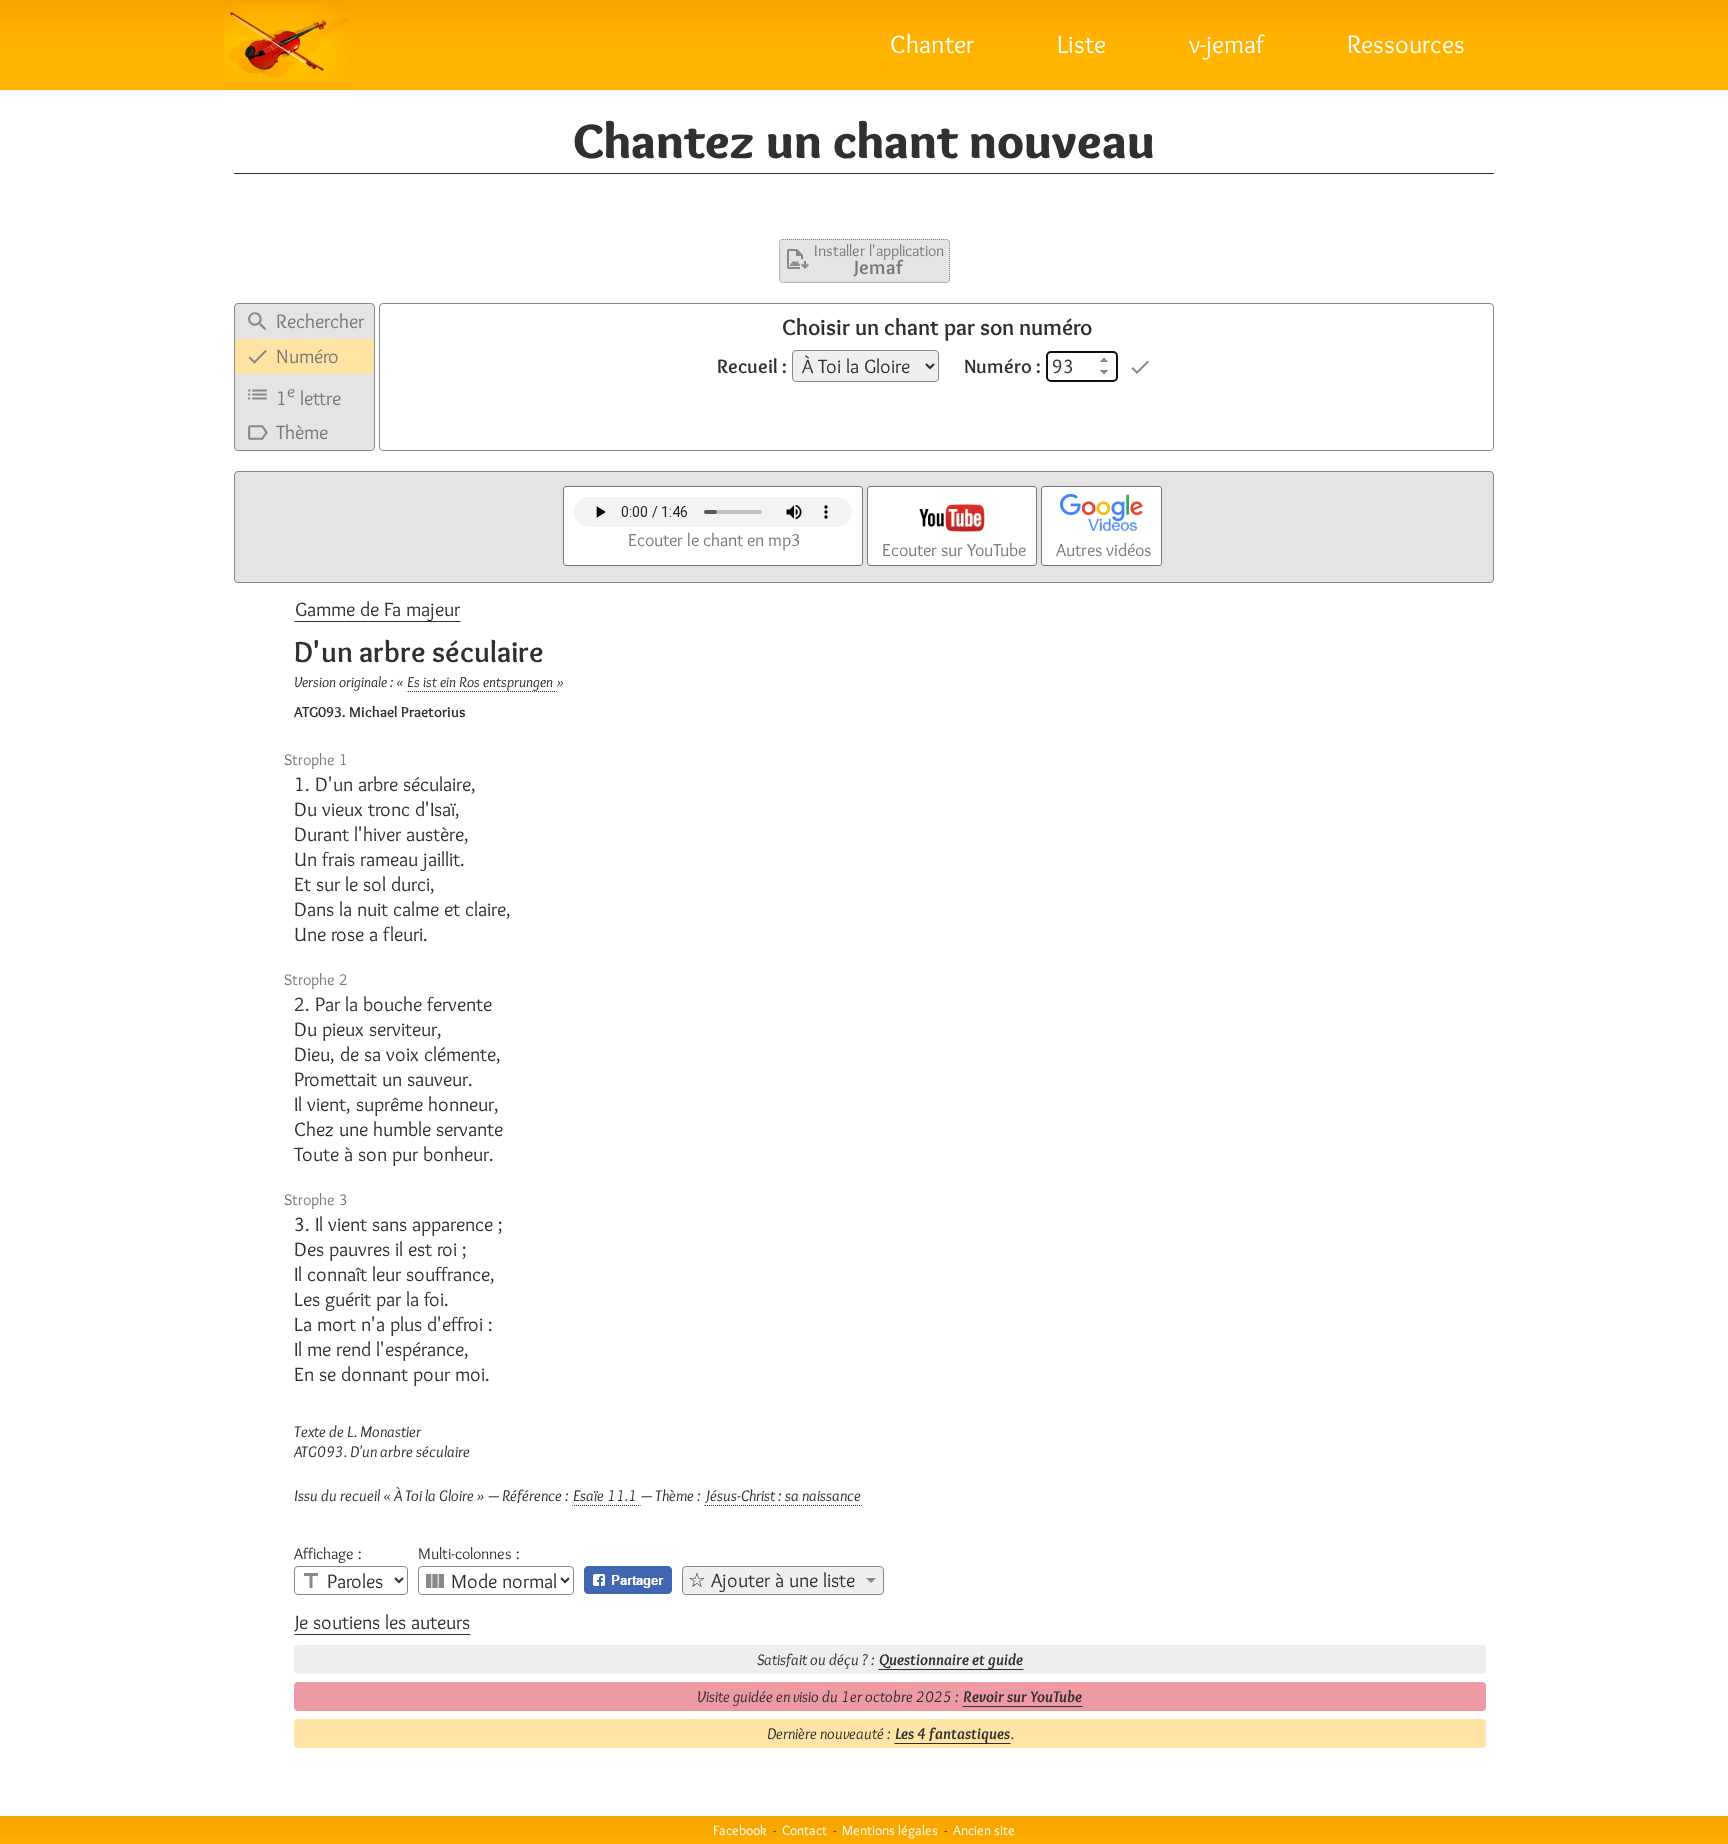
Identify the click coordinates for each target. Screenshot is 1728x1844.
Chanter (932, 44)
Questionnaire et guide (951, 1659)
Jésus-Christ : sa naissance (783, 1495)
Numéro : (1002, 366)
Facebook (740, 1830)
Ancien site (984, 1830)
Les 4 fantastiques (952, 1733)
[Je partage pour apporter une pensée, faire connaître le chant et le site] (628, 1580)
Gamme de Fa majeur (377, 609)
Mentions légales (890, 1830)
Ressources (1406, 44)
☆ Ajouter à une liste (771, 1580)
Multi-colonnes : (469, 1554)
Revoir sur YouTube (1022, 1696)
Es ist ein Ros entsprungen (481, 682)
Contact (804, 1830)
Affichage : (328, 1554)
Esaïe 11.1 (606, 1495)
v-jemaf (1226, 44)
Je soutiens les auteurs (382, 1622)
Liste (1081, 44)
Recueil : (752, 366)
